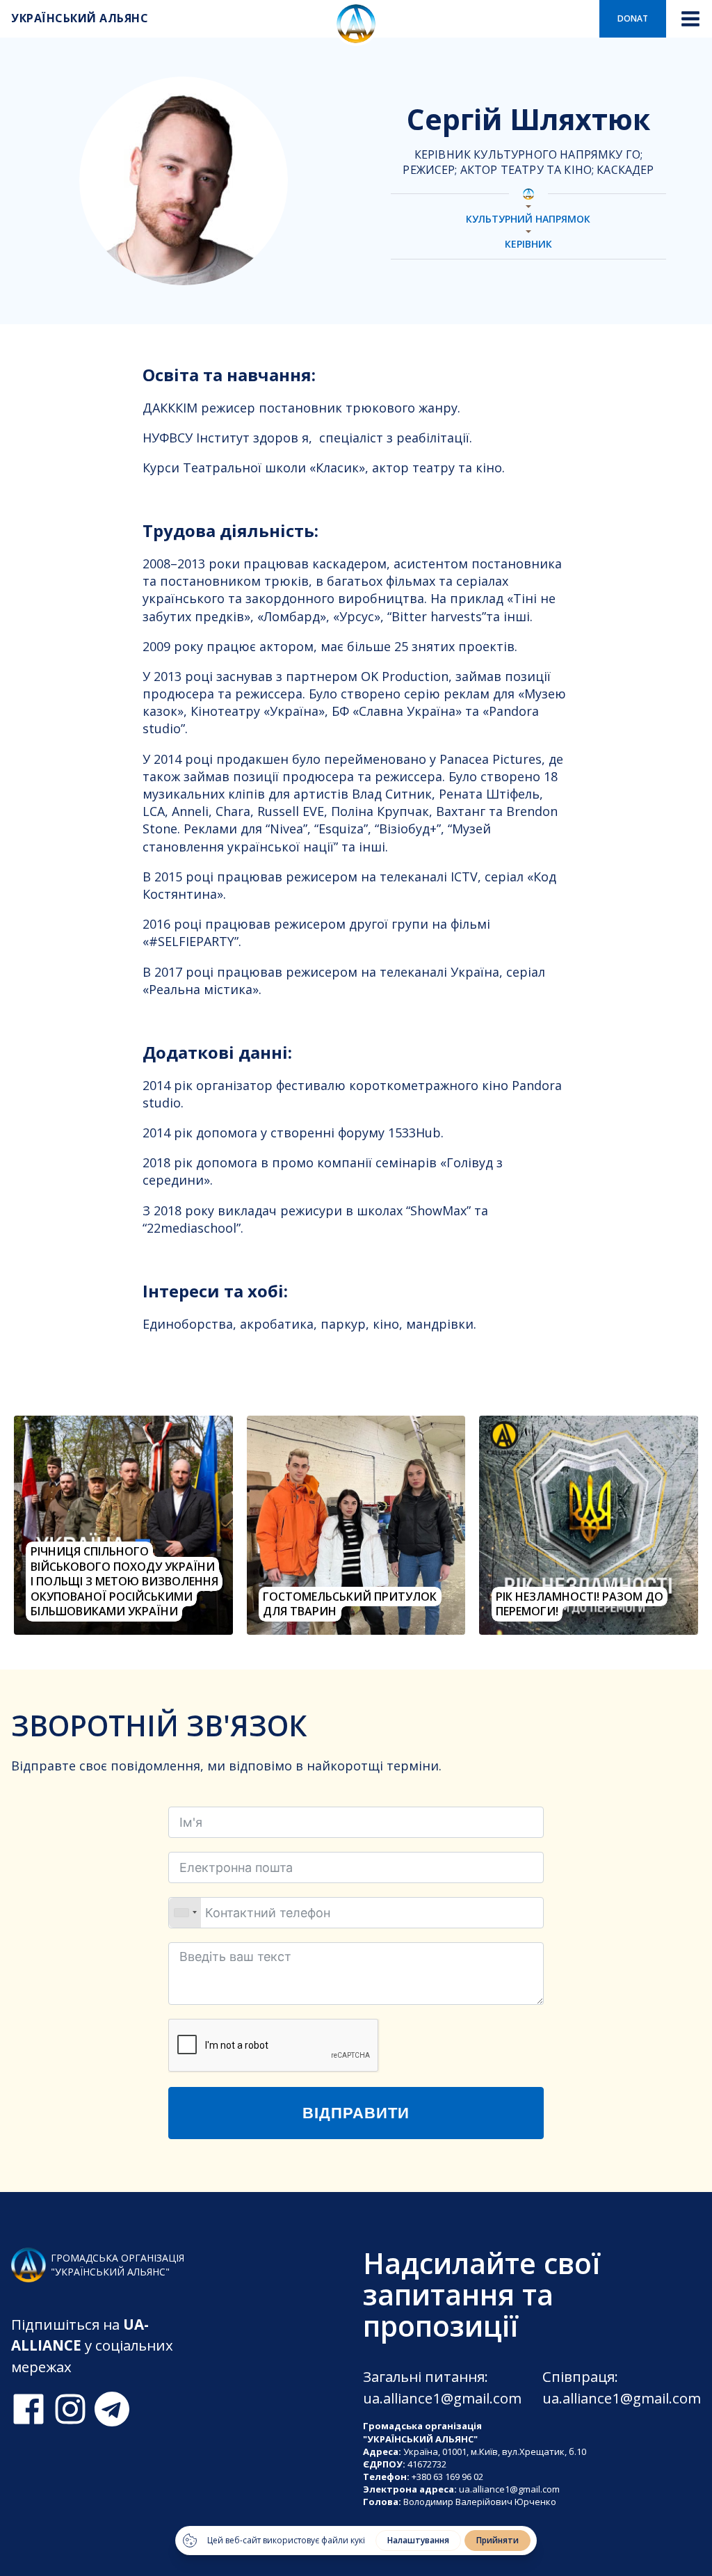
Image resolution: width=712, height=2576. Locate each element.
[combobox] (185, 1913)
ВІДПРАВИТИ (356, 2113)
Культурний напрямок (528, 219)
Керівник (528, 245)
